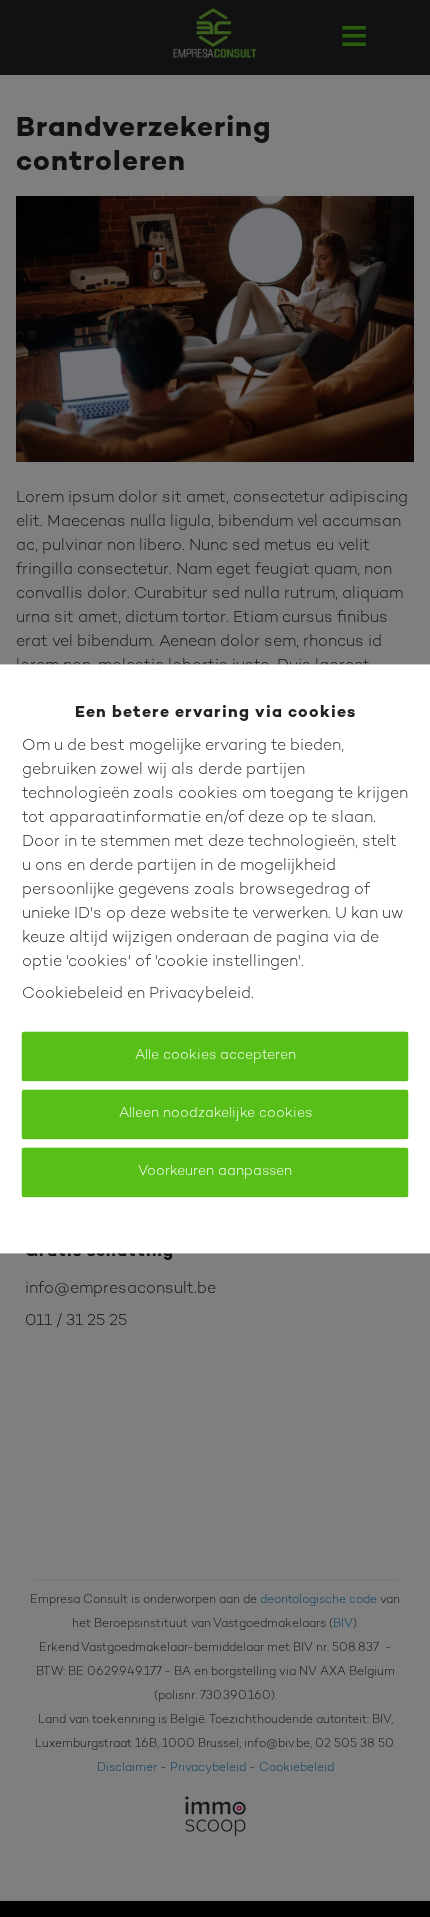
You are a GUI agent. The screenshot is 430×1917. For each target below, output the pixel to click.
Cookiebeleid (72, 994)
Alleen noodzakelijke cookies (215, 1113)
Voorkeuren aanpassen (215, 1171)
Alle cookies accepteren (215, 1055)
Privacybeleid (200, 994)
